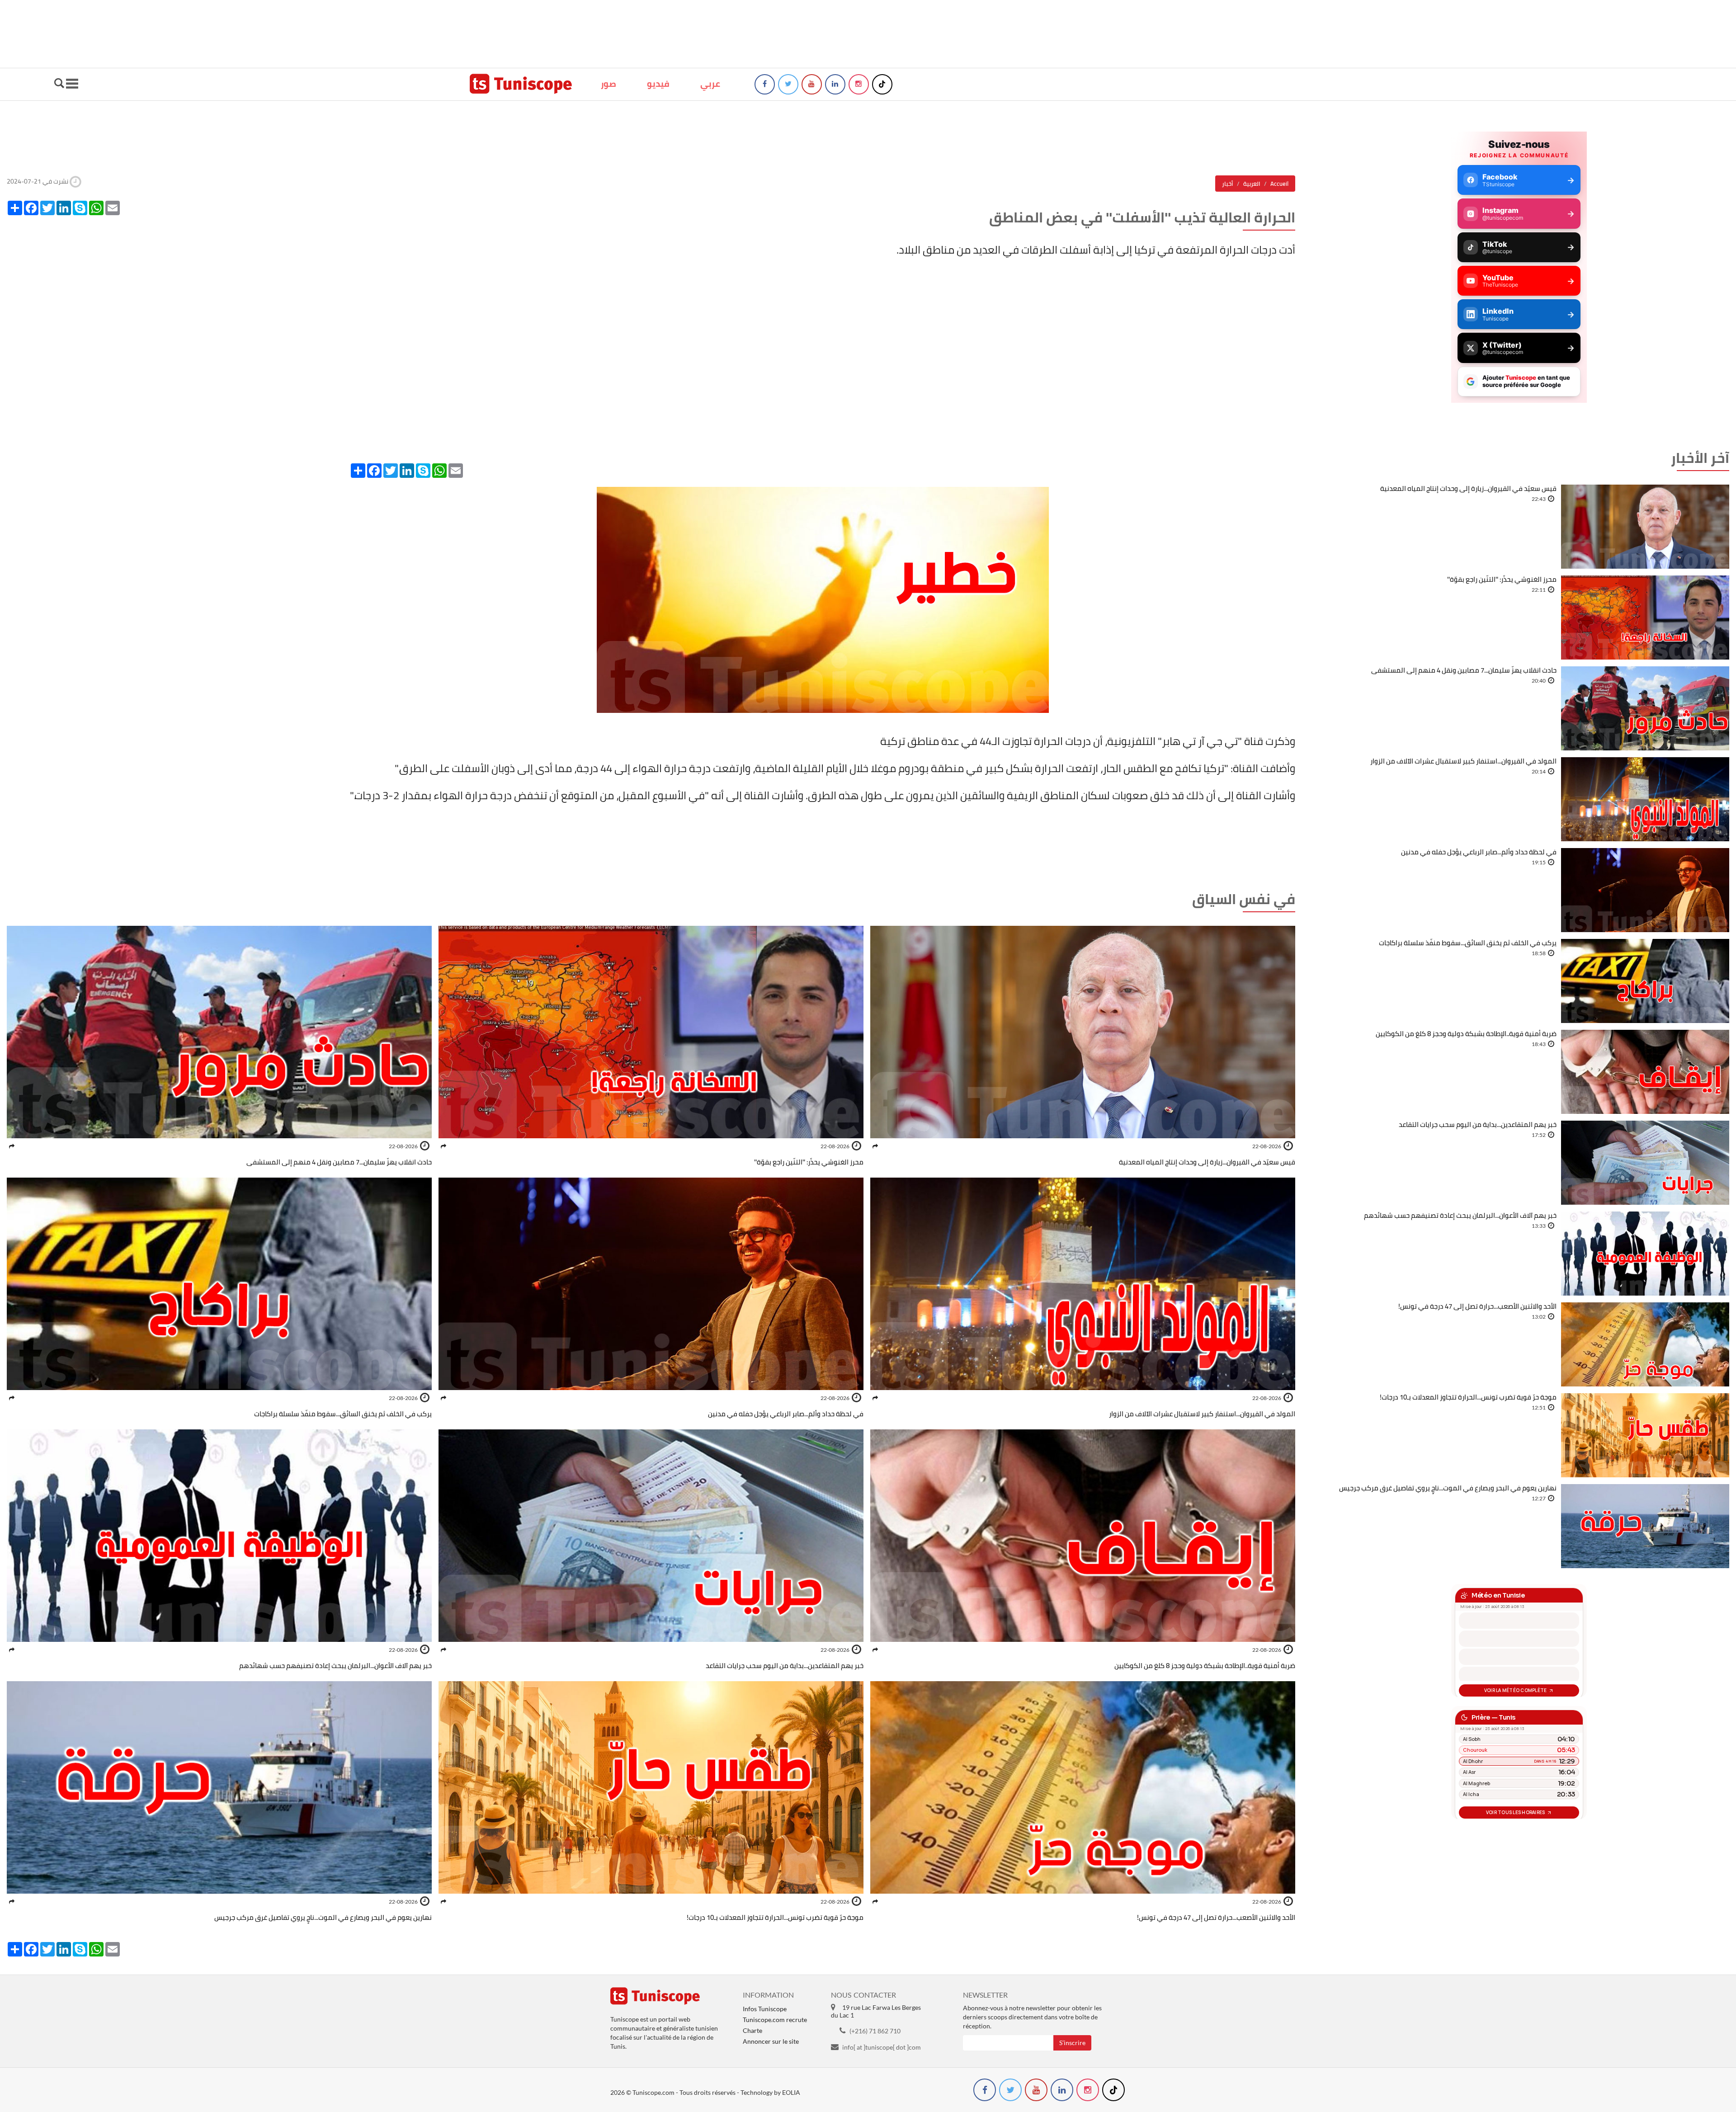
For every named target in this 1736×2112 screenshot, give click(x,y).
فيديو (658, 84)
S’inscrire (1072, 2043)
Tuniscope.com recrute (775, 2020)
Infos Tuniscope (765, 2009)
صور (609, 84)
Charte (752, 2030)
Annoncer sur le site (771, 2041)
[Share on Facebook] (875, 1146)
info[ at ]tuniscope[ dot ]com (882, 2047)
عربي (710, 84)
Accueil (1279, 184)
